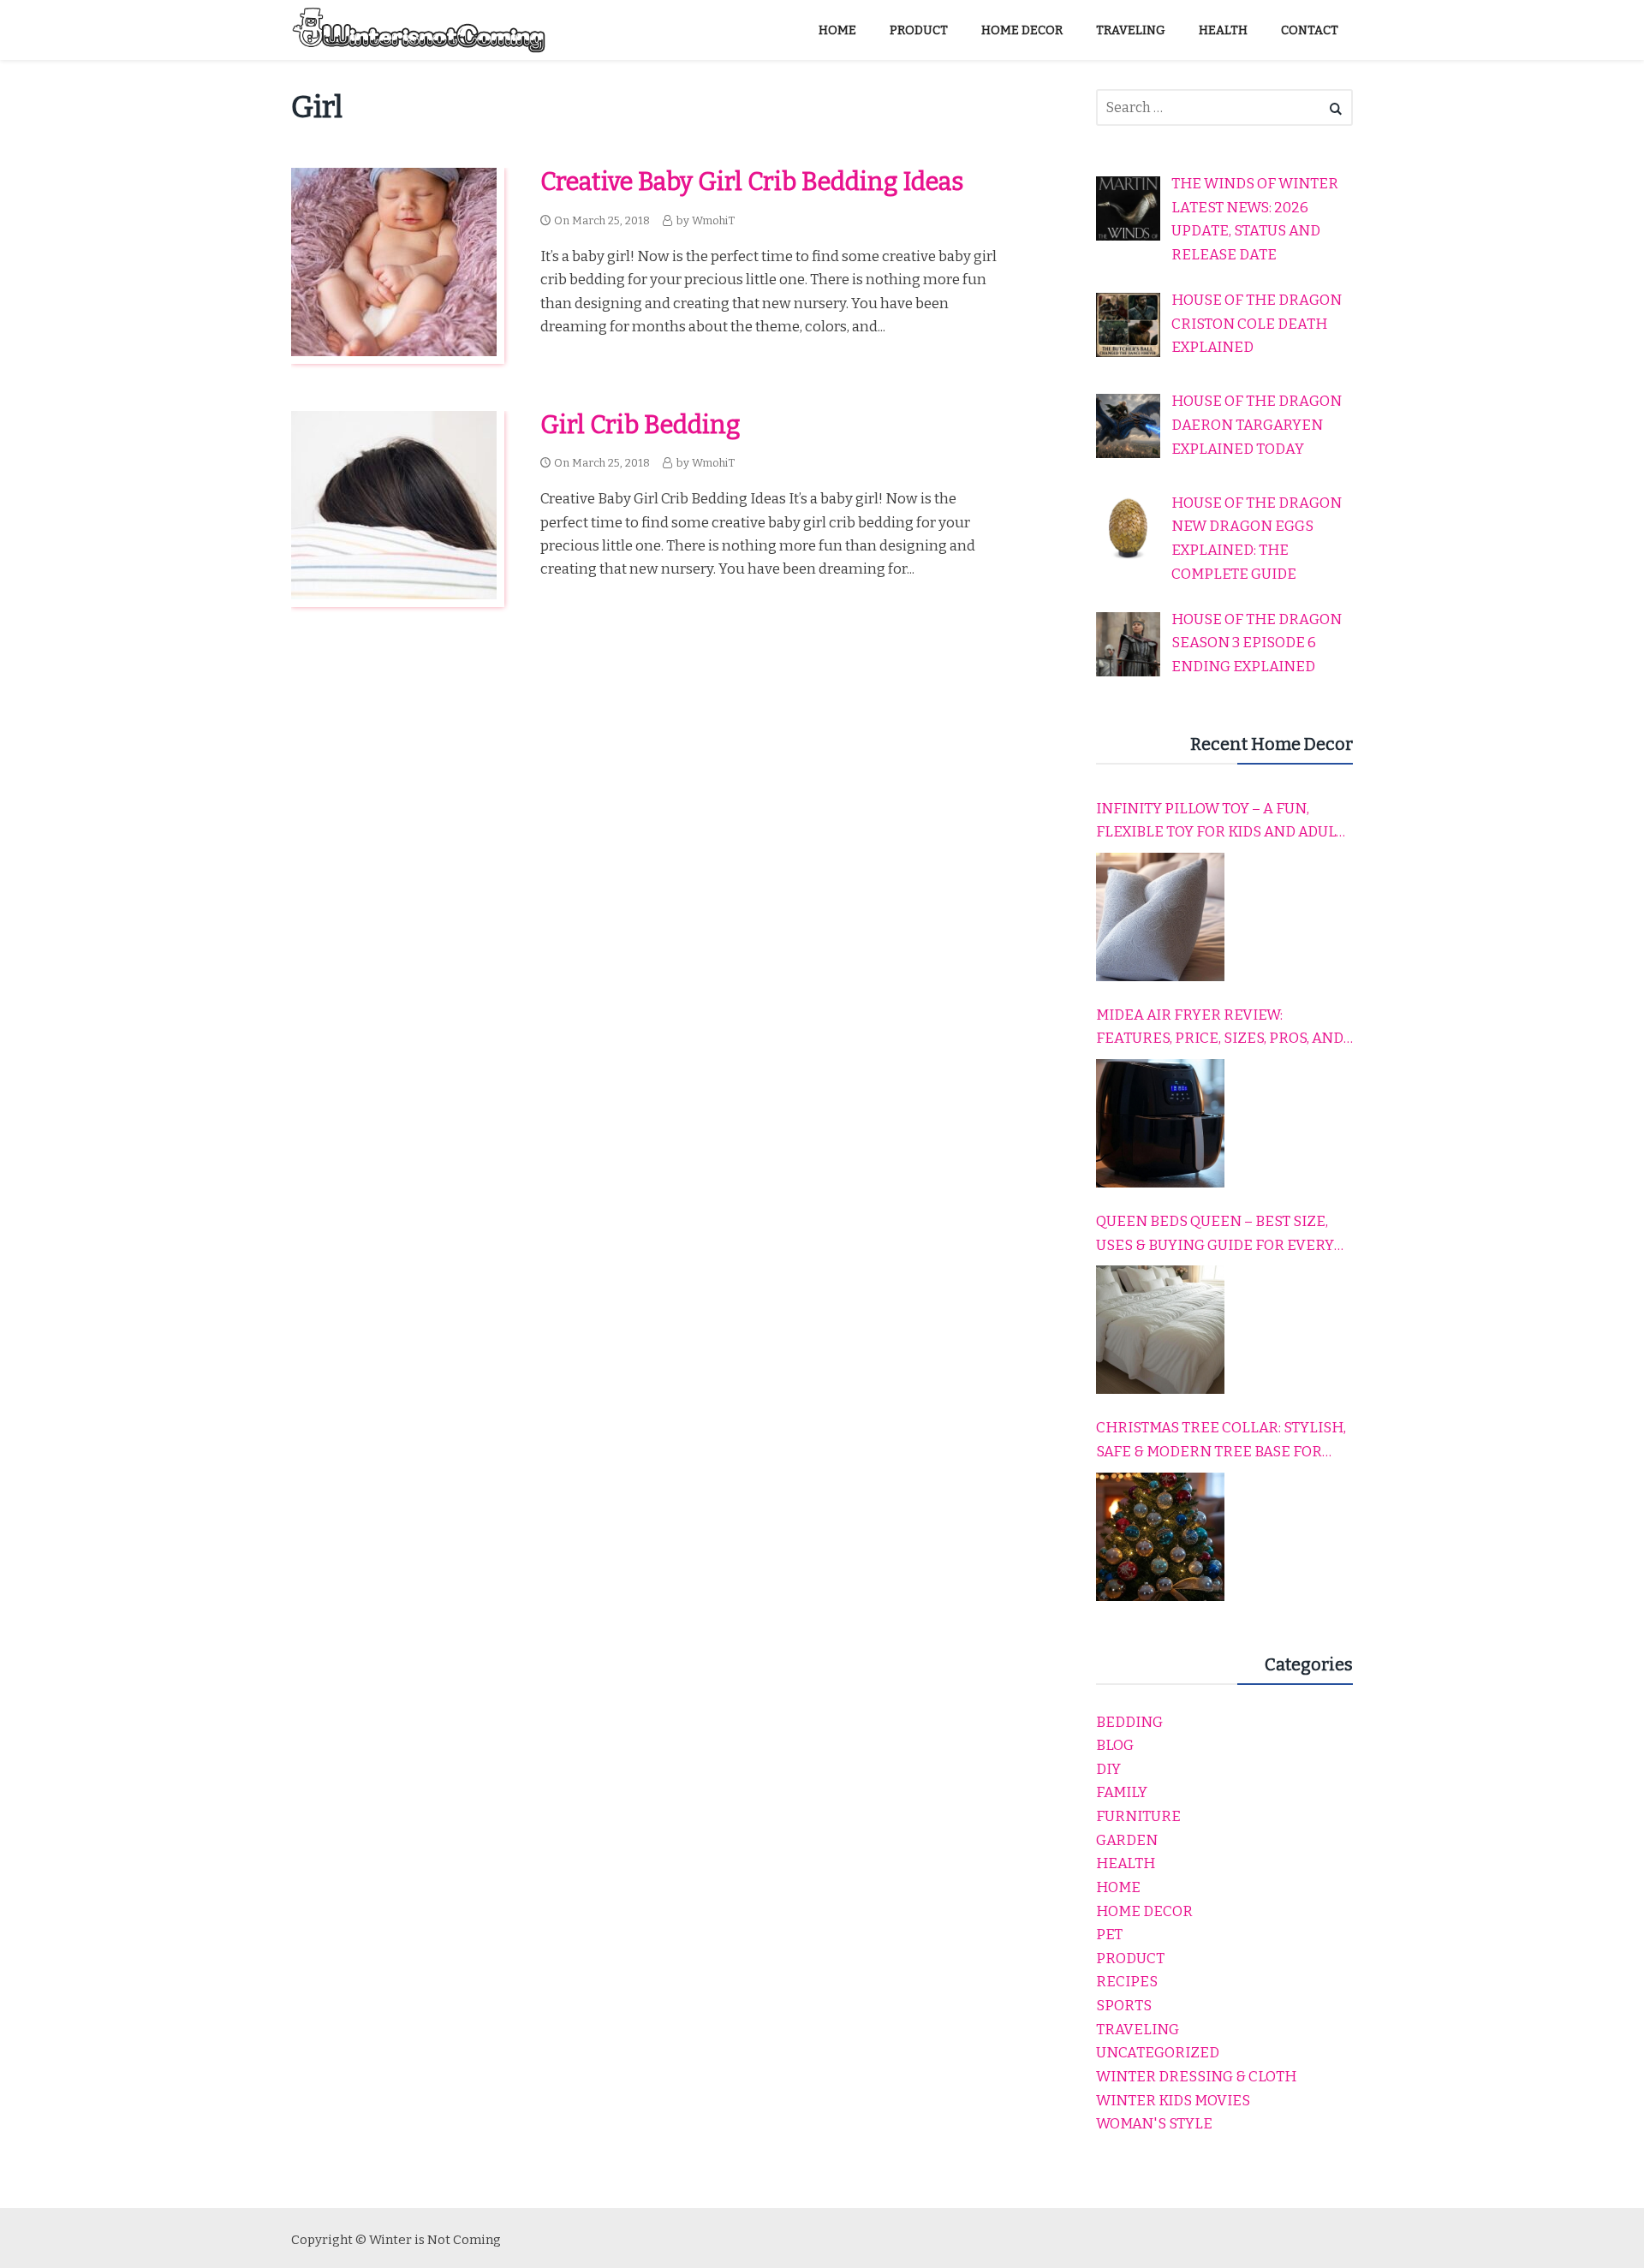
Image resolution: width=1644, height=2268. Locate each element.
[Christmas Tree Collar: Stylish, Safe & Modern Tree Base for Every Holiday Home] (1160, 1537)
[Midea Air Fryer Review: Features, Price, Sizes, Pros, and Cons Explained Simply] (1160, 1123)
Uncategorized (1158, 2053)
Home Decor (1144, 1911)
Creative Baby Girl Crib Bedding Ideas (752, 182)
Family (1122, 1792)
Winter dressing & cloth (1196, 2077)
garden (1127, 1840)
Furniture (1138, 1816)
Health (1126, 1863)
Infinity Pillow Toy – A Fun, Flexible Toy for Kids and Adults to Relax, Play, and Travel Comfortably (1224, 822)
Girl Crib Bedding (640, 425)
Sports (1124, 2006)
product (1130, 1958)
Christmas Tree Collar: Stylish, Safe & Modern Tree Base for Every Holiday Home (1221, 1441)
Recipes (1127, 1982)
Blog (1115, 1745)
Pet (1109, 1935)
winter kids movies (1173, 2101)
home (1118, 1887)
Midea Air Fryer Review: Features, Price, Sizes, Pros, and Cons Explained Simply (1220, 1028)
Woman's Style (1154, 2124)
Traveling (1138, 2030)
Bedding (1129, 1722)
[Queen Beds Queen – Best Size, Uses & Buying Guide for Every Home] (1160, 1330)
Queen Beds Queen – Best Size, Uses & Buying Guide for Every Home (1215, 1235)
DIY (1108, 1769)
